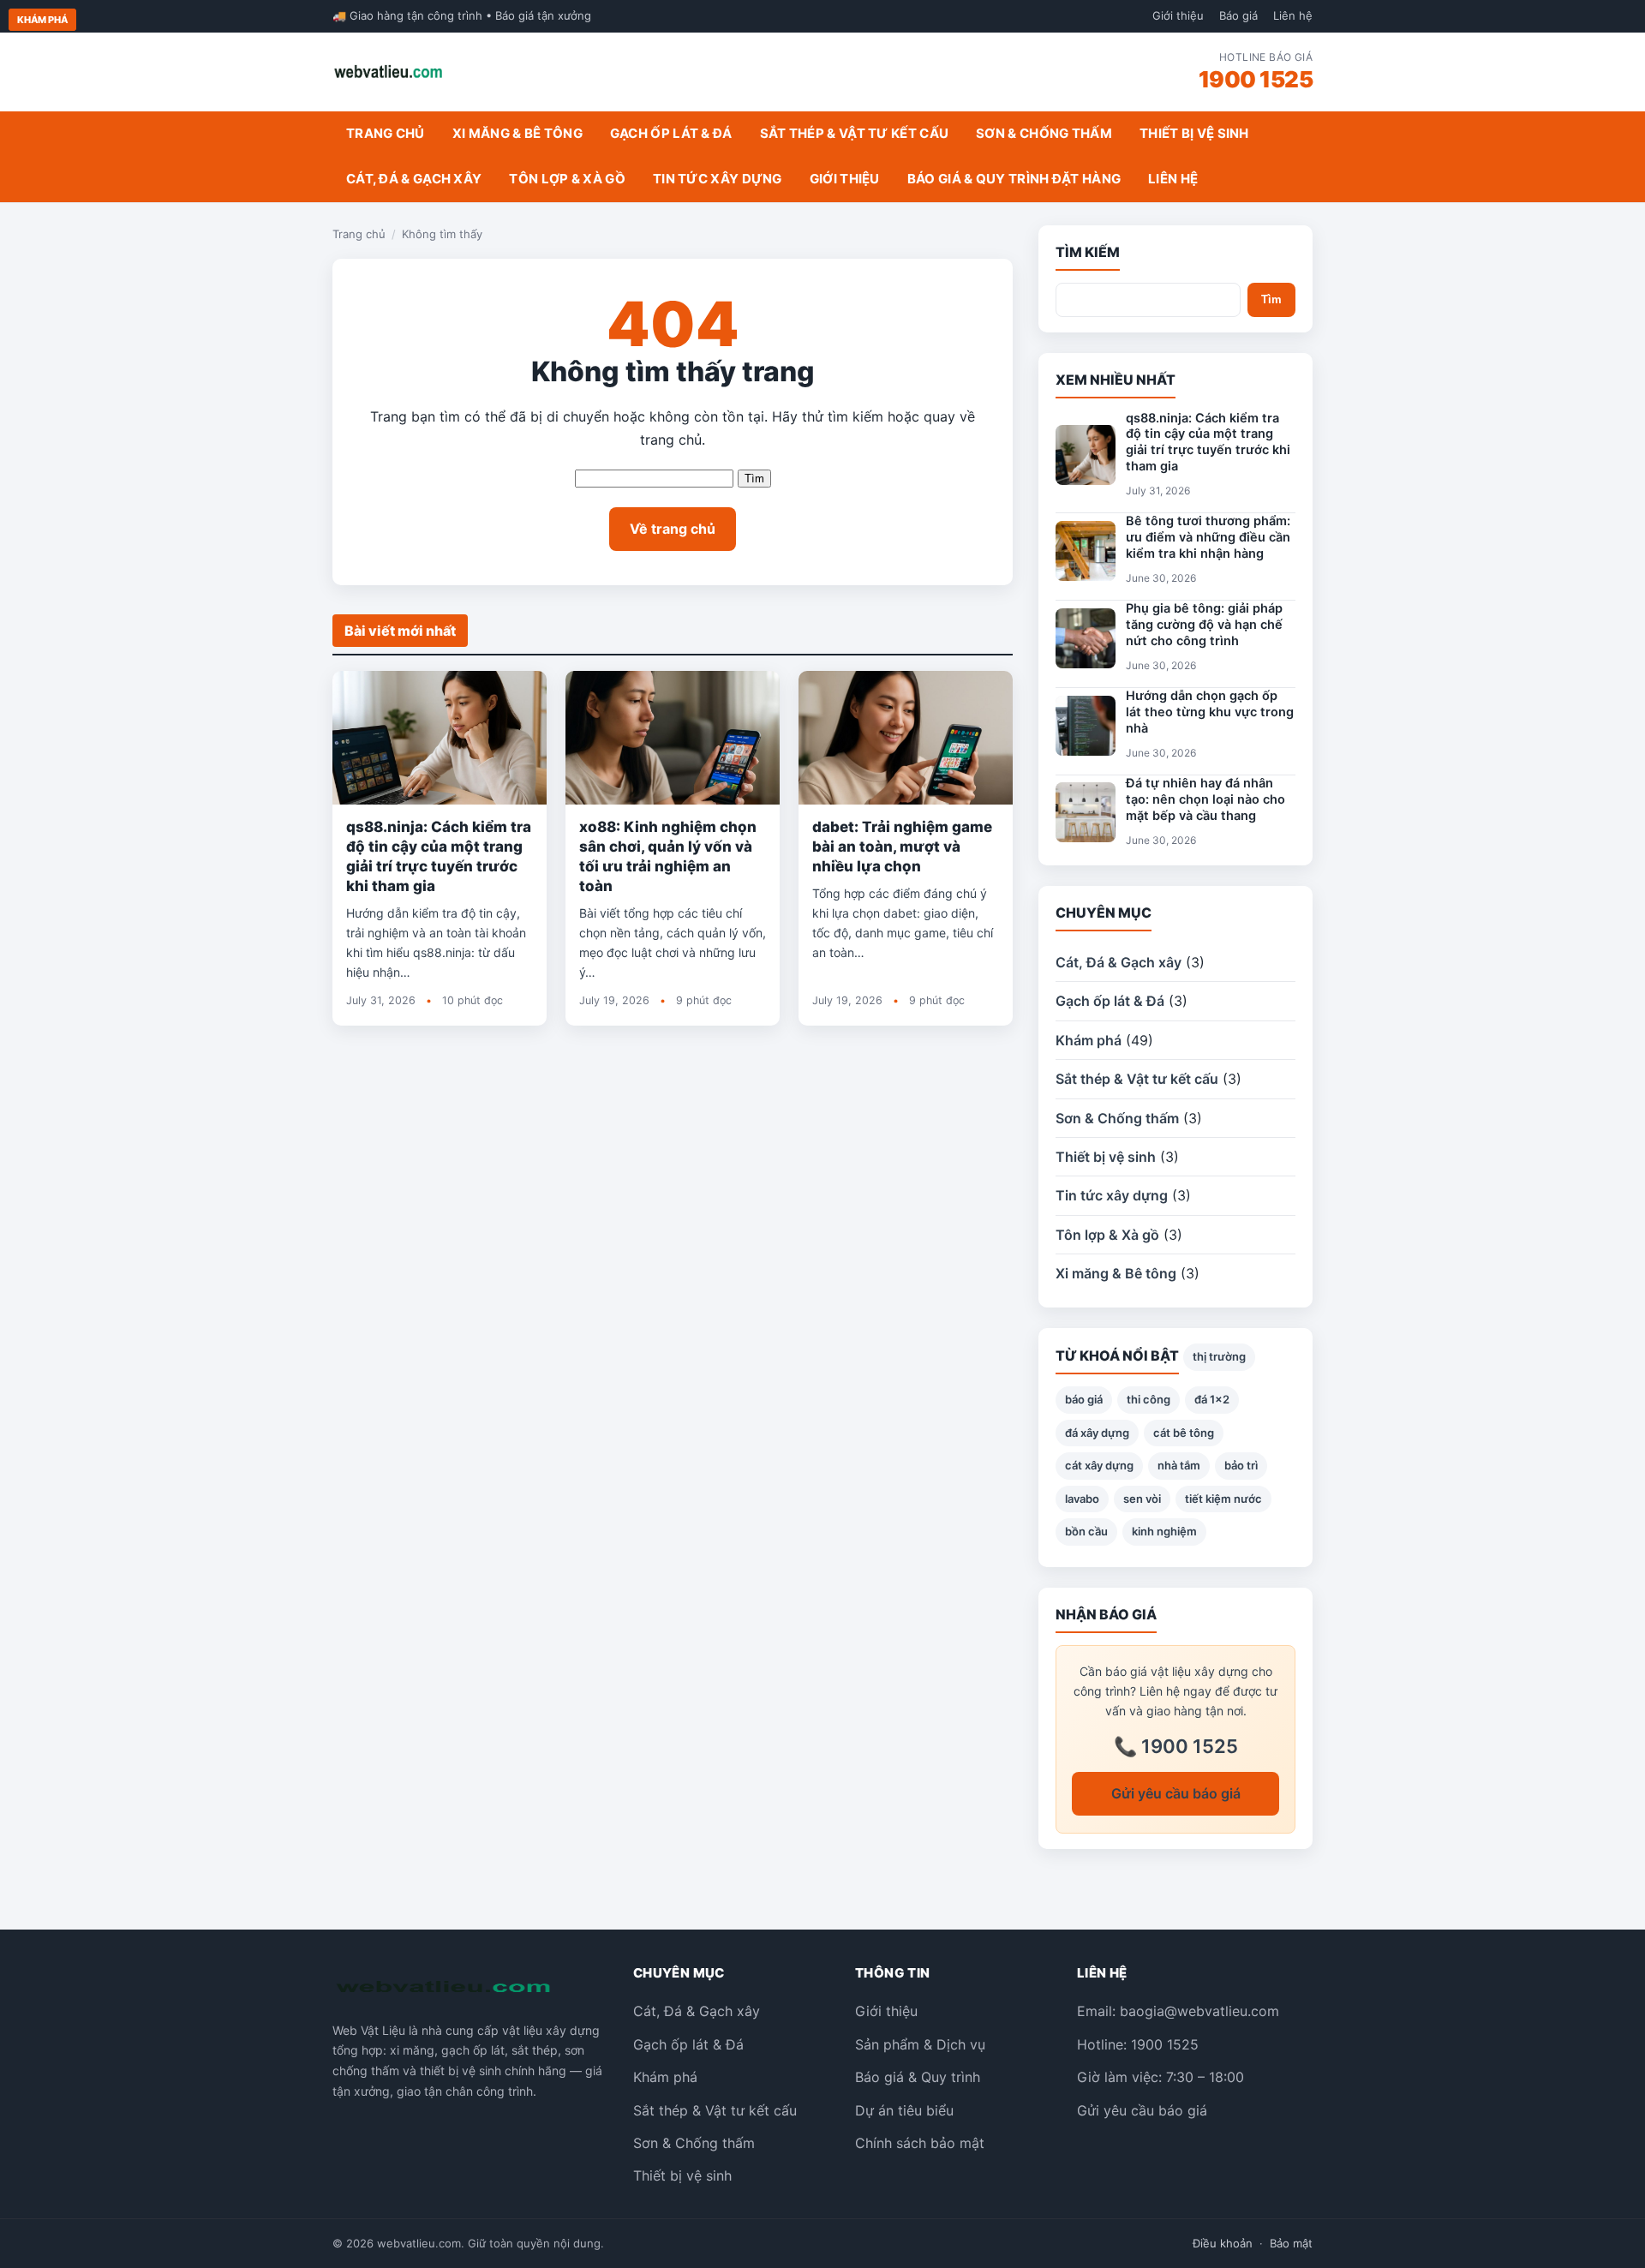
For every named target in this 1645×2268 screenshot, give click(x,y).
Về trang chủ (673, 529)
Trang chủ (386, 133)
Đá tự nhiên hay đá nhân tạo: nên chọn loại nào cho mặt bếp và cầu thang (1205, 799)
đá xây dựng (1097, 1433)
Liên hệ (1293, 15)
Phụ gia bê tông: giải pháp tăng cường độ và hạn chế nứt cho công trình (1204, 625)
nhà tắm (1179, 1465)
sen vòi (1142, 1499)
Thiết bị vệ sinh (1194, 133)
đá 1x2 (1212, 1399)
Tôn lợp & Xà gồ (567, 179)
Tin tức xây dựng (718, 179)
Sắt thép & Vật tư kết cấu (855, 133)
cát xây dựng (1099, 1465)
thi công (1149, 1399)
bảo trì (1241, 1465)
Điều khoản (1223, 2243)
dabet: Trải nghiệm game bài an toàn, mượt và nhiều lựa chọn (902, 847)
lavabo (1082, 1499)
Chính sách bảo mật (920, 2143)
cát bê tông (1184, 1433)
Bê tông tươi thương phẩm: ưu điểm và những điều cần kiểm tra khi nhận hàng (1208, 537)
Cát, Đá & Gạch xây (414, 179)
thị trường (1219, 1356)
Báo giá (1238, 15)
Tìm (754, 479)
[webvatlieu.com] (389, 72)
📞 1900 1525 (1176, 1746)
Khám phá (42, 20)
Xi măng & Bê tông (517, 133)
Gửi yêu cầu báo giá (1176, 1793)
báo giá (1084, 1399)
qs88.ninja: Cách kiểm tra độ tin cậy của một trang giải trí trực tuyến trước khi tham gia (1208, 443)
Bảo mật (1291, 2243)
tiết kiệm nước (1223, 1499)
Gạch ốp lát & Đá (671, 133)
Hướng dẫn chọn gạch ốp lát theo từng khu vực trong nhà (1210, 712)
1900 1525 (1256, 79)
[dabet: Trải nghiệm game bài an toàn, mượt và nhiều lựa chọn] (906, 738)
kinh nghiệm (1164, 1531)
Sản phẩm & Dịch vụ (920, 2044)
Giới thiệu (1178, 15)
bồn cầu (1086, 1531)
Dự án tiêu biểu (904, 2110)
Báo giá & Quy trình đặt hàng (1014, 179)
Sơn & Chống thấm (1044, 133)
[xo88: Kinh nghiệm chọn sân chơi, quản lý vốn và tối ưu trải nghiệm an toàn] (673, 738)
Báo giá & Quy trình (918, 2077)
